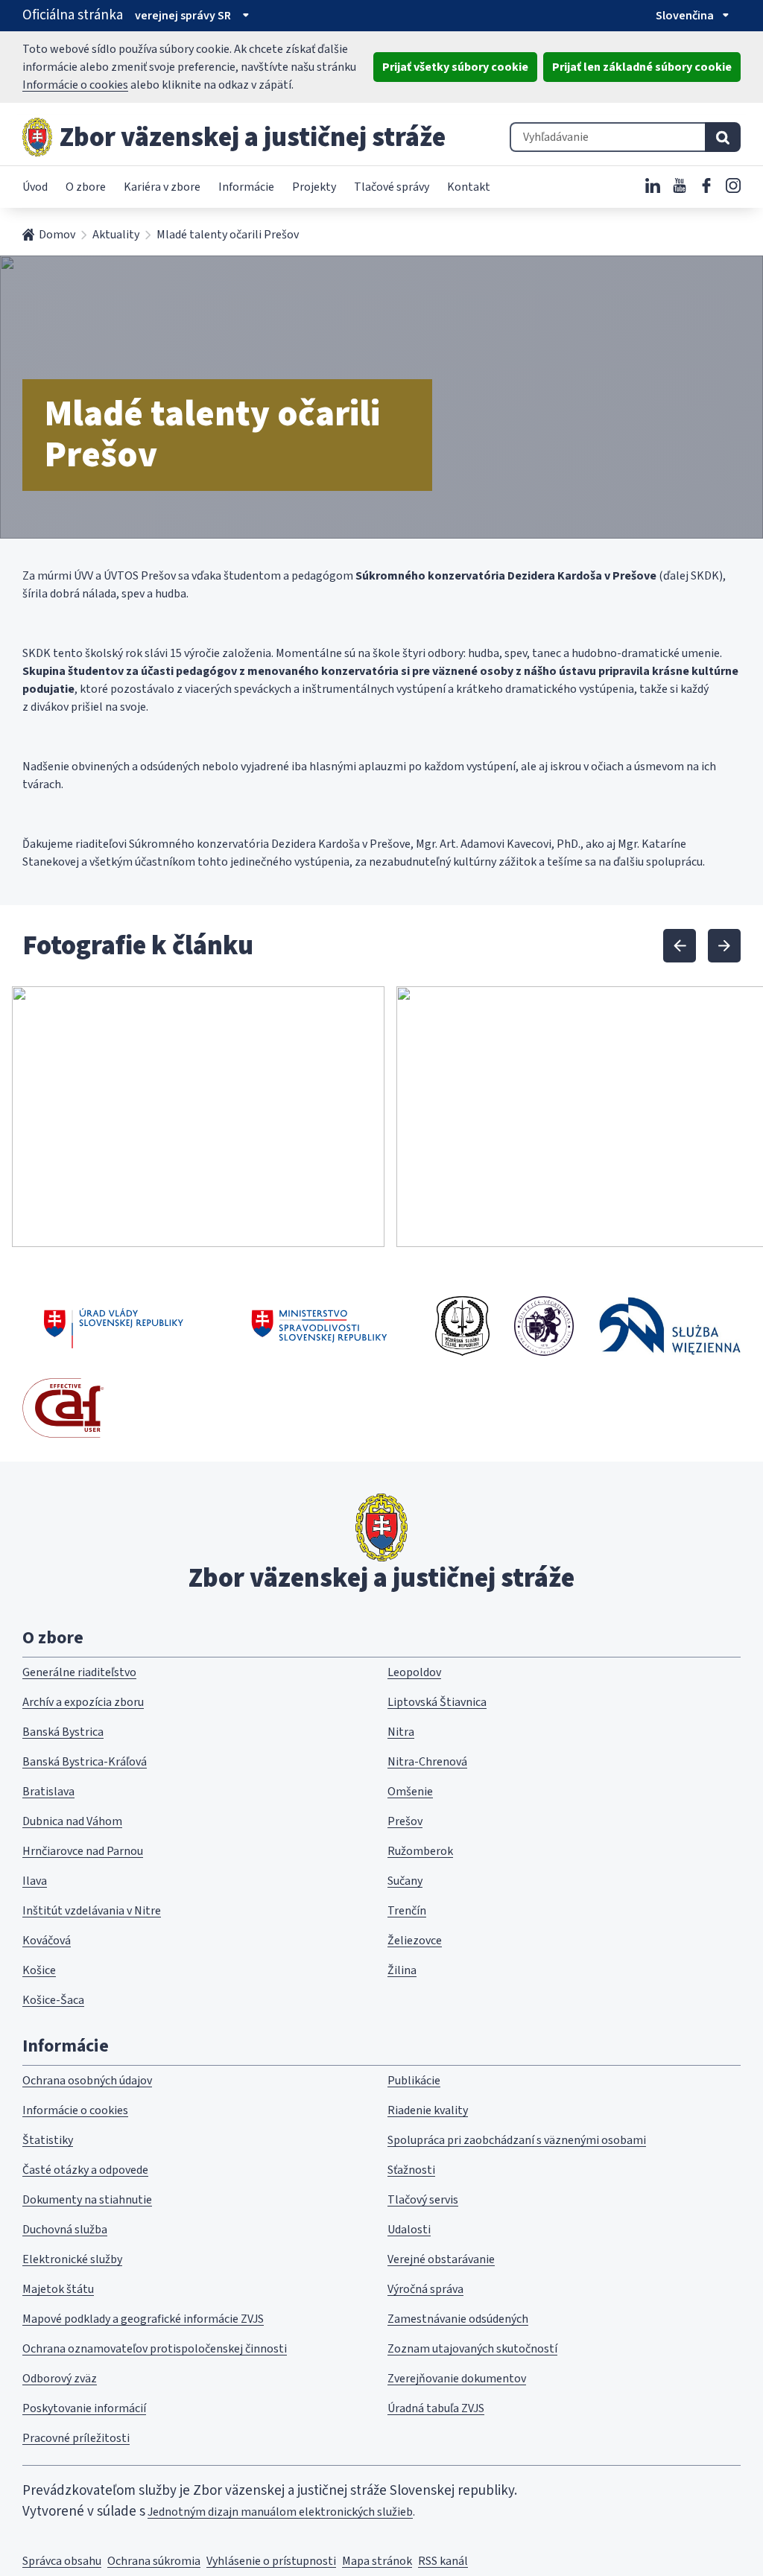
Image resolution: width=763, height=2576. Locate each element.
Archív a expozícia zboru (83, 1702)
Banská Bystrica (63, 1732)
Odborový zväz (60, 2379)
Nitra (401, 1732)
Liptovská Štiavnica (437, 1702)
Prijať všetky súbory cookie (455, 67)
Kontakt (469, 187)
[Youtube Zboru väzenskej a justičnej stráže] (680, 185)
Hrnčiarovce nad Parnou (83, 1851)
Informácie (246, 187)
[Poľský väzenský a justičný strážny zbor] (670, 1326)
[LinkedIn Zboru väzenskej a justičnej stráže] (653, 185)
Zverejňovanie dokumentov (457, 2379)
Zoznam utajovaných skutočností (472, 2349)
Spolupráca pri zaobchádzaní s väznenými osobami (517, 2140)
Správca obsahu (62, 2561)
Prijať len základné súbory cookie (642, 67)
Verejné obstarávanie (441, 2259)
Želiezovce (415, 1941)
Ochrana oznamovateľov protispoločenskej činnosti (155, 2349)
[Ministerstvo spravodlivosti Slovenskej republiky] (320, 1326)
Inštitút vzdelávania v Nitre (92, 1911)
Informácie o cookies (75, 85)
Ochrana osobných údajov (87, 2081)
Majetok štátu (58, 2289)
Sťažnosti (411, 2170)
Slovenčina (685, 16)
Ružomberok (420, 1851)
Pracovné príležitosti (76, 2438)
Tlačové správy (392, 187)
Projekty (314, 187)
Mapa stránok (377, 2561)
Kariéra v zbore (162, 187)
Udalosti (409, 2230)
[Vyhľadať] (723, 137)
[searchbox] (607, 137)
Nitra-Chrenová (427, 1762)
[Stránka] (37, 137)
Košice (39, 1970)
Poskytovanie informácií (84, 2408)
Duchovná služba (65, 2230)
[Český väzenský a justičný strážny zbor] (462, 1326)
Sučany (405, 1881)
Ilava (35, 1881)
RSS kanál (443, 2561)
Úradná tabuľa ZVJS (436, 2408)
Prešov (405, 1821)
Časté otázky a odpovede (85, 2170)
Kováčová (47, 1941)
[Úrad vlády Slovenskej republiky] (114, 1326)
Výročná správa (425, 2289)
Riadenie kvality (428, 2110)
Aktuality (116, 235)
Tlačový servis (423, 2200)
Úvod (35, 187)
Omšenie (410, 1792)
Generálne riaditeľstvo (79, 1672)
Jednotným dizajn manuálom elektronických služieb (280, 2512)
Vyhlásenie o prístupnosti (271, 2561)
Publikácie (414, 2081)
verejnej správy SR (183, 16)
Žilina (402, 1970)
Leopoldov (414, 1672)
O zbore (86, 187)
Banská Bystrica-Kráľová (85, 1762)
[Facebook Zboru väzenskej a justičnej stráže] (706, 185)
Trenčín (407, 1911)
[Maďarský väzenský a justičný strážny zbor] (544, 1326)
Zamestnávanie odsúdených (458, 2319)
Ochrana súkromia (154, 2561)
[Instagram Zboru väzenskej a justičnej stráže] (733, 185)
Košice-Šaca (53, 2000)
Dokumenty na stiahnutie (87, 2200)
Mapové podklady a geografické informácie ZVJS (143, 2319)
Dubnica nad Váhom (72, 1821)
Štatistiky (48, 2140)
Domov (57, 235)
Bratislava (48, 1792)
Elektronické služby (72, 2259)
